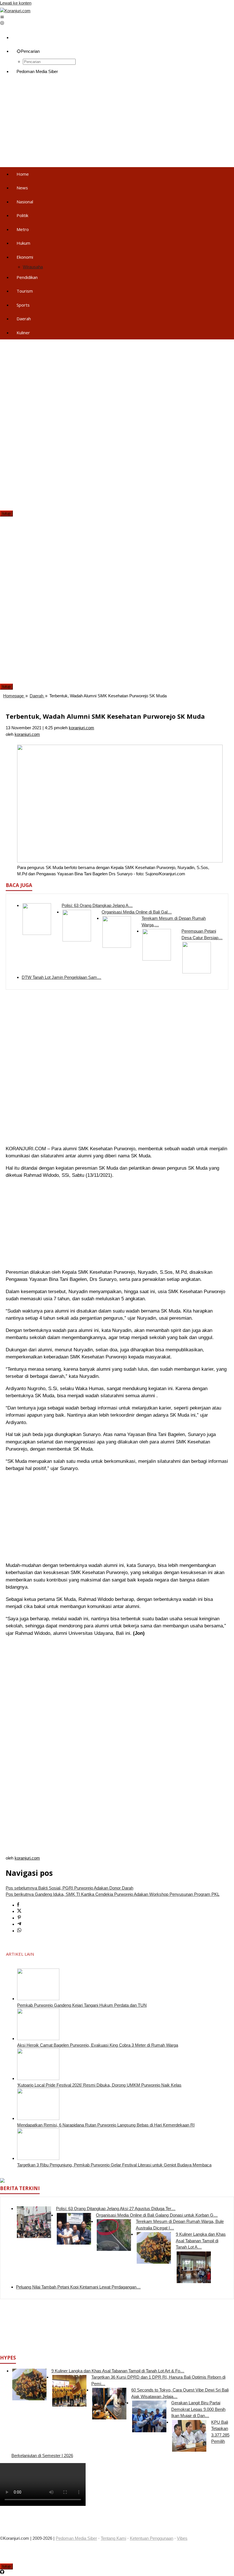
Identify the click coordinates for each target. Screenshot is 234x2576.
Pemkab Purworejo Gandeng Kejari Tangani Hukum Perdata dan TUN (82, 2005)
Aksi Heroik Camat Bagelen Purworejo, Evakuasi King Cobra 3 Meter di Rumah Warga (98, 2045)
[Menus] (2, 17)
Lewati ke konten (16, 3)
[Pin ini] (19, 1918)
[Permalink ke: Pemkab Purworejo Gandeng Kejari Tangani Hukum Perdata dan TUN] (38, 1999)
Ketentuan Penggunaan (152, 2538)
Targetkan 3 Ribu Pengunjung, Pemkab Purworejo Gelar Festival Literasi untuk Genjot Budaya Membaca (114, 2165)
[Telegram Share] (19, 1924)
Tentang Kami (113, 2538)
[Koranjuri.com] (15, 11)
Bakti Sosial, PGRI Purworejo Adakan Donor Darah (69, 1888)
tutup (6, 514)
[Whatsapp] (19, 1931)
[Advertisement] (117, 123)
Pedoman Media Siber (76, 2538)
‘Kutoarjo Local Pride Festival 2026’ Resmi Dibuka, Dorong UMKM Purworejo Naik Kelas (99, 2085)
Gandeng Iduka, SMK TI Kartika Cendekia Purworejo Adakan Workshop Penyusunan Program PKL (113, 1894)
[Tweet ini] (19, 1911)
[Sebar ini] (18, 1905)
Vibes (182, 2538)
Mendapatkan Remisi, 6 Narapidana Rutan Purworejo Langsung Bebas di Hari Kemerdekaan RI (106, 2125)
